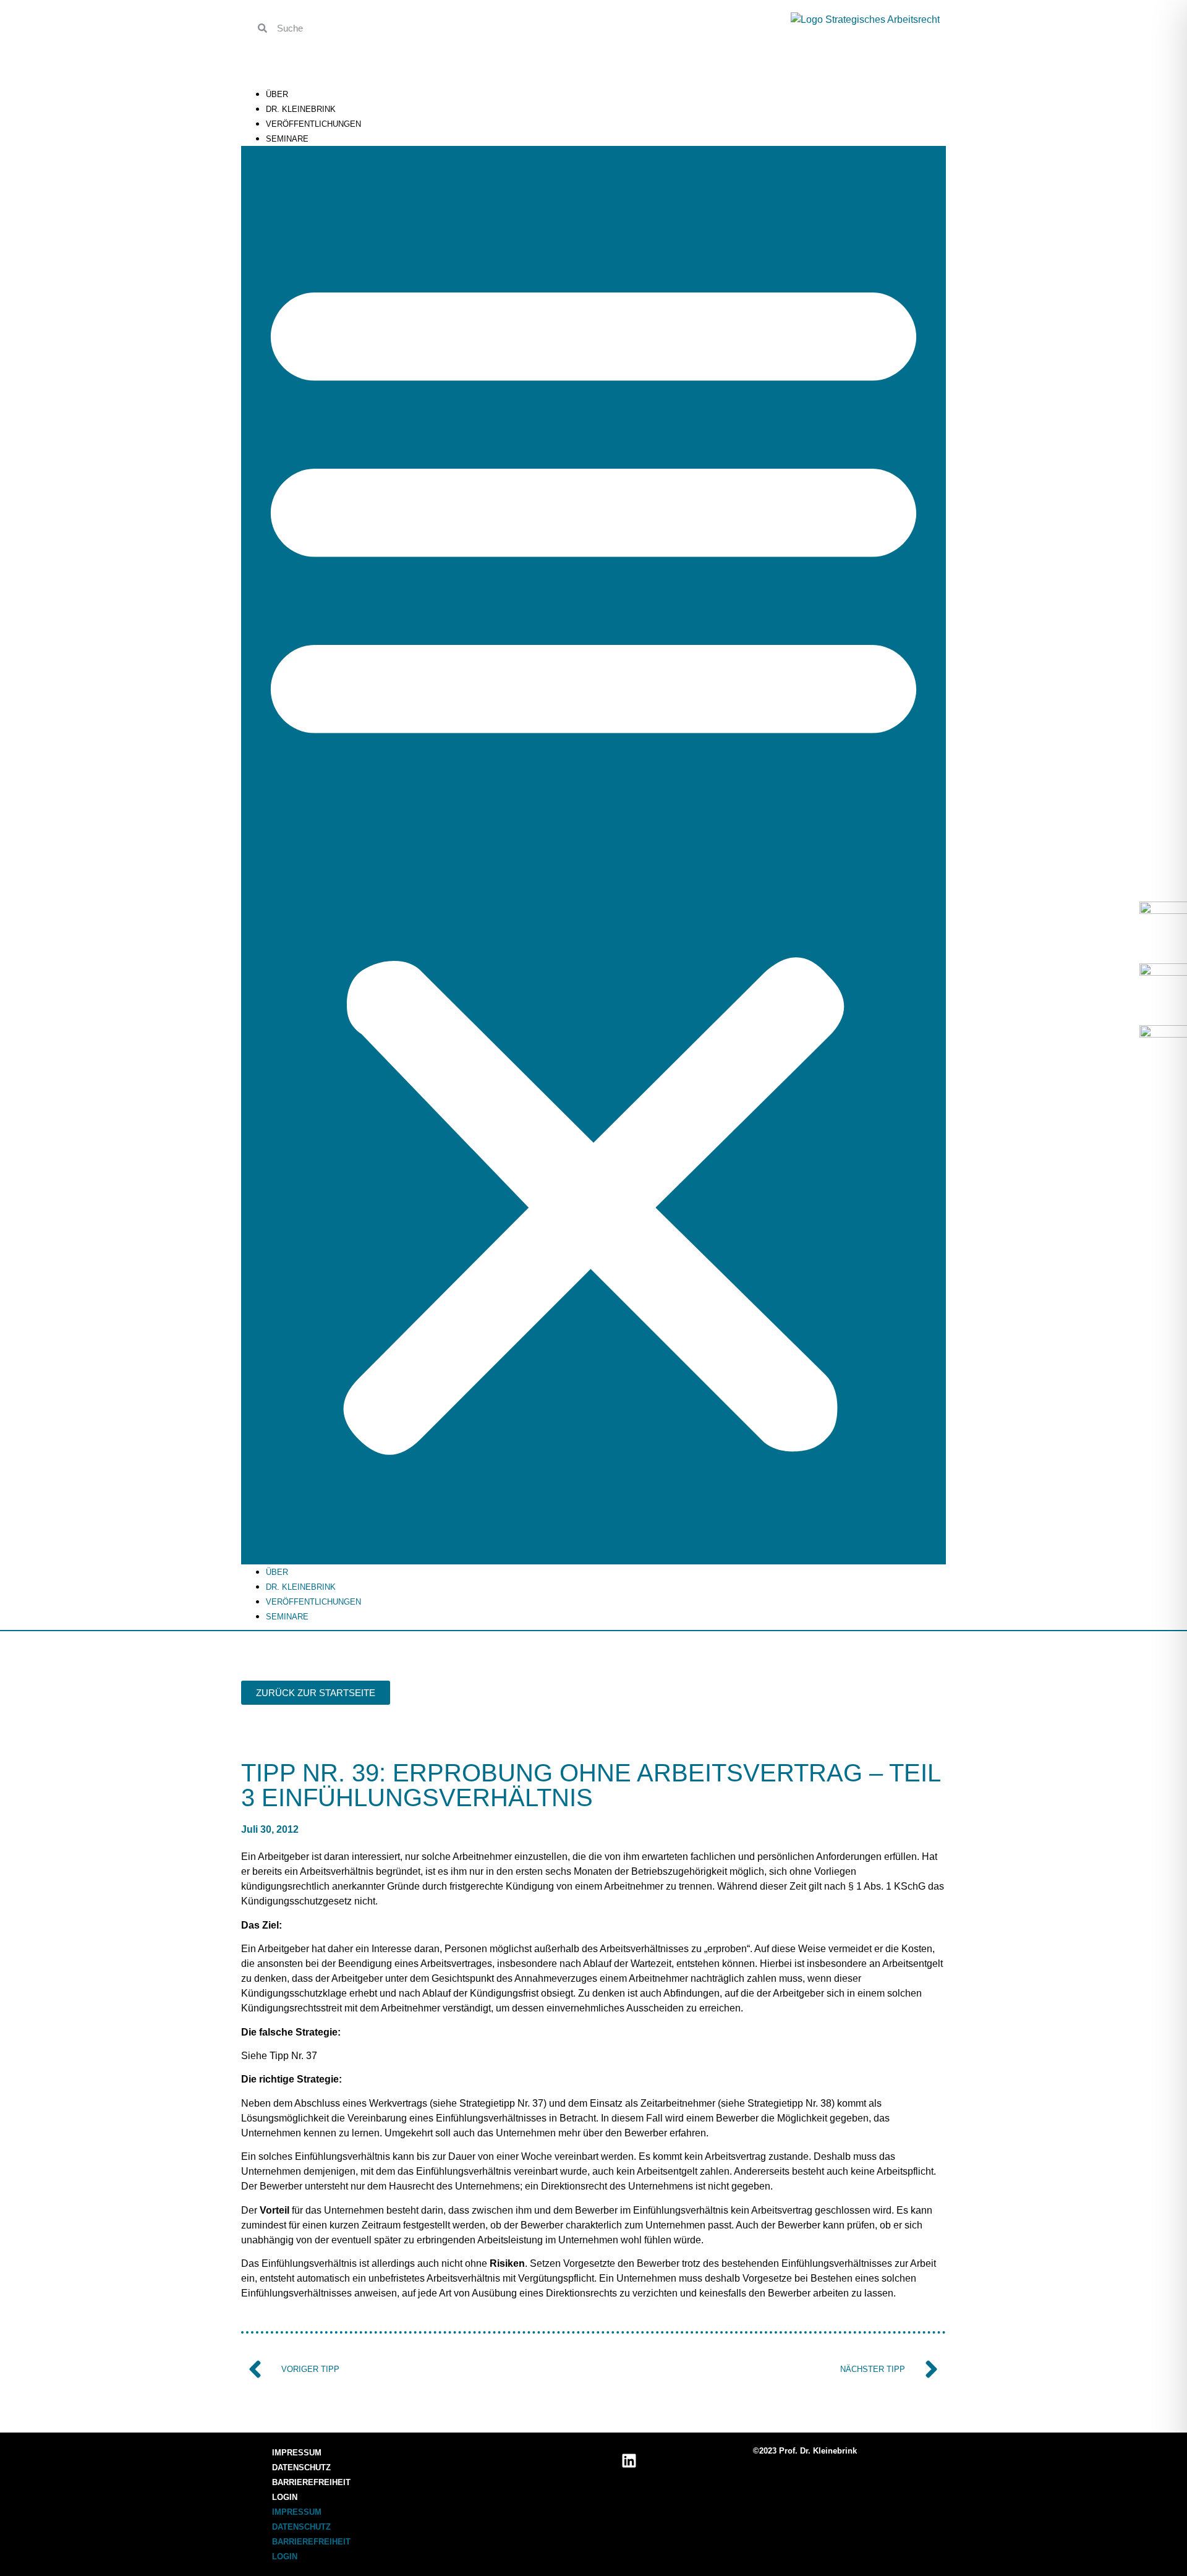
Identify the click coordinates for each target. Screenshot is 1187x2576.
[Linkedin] (629, 2460)
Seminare (287, 139)
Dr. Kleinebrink (301, 109)
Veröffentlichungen (313, 124)
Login (285, 2497)
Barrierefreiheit (311, 2482)
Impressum (297, 2453)
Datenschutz (301, 2467)
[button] (593, 855)
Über (277, 94)
